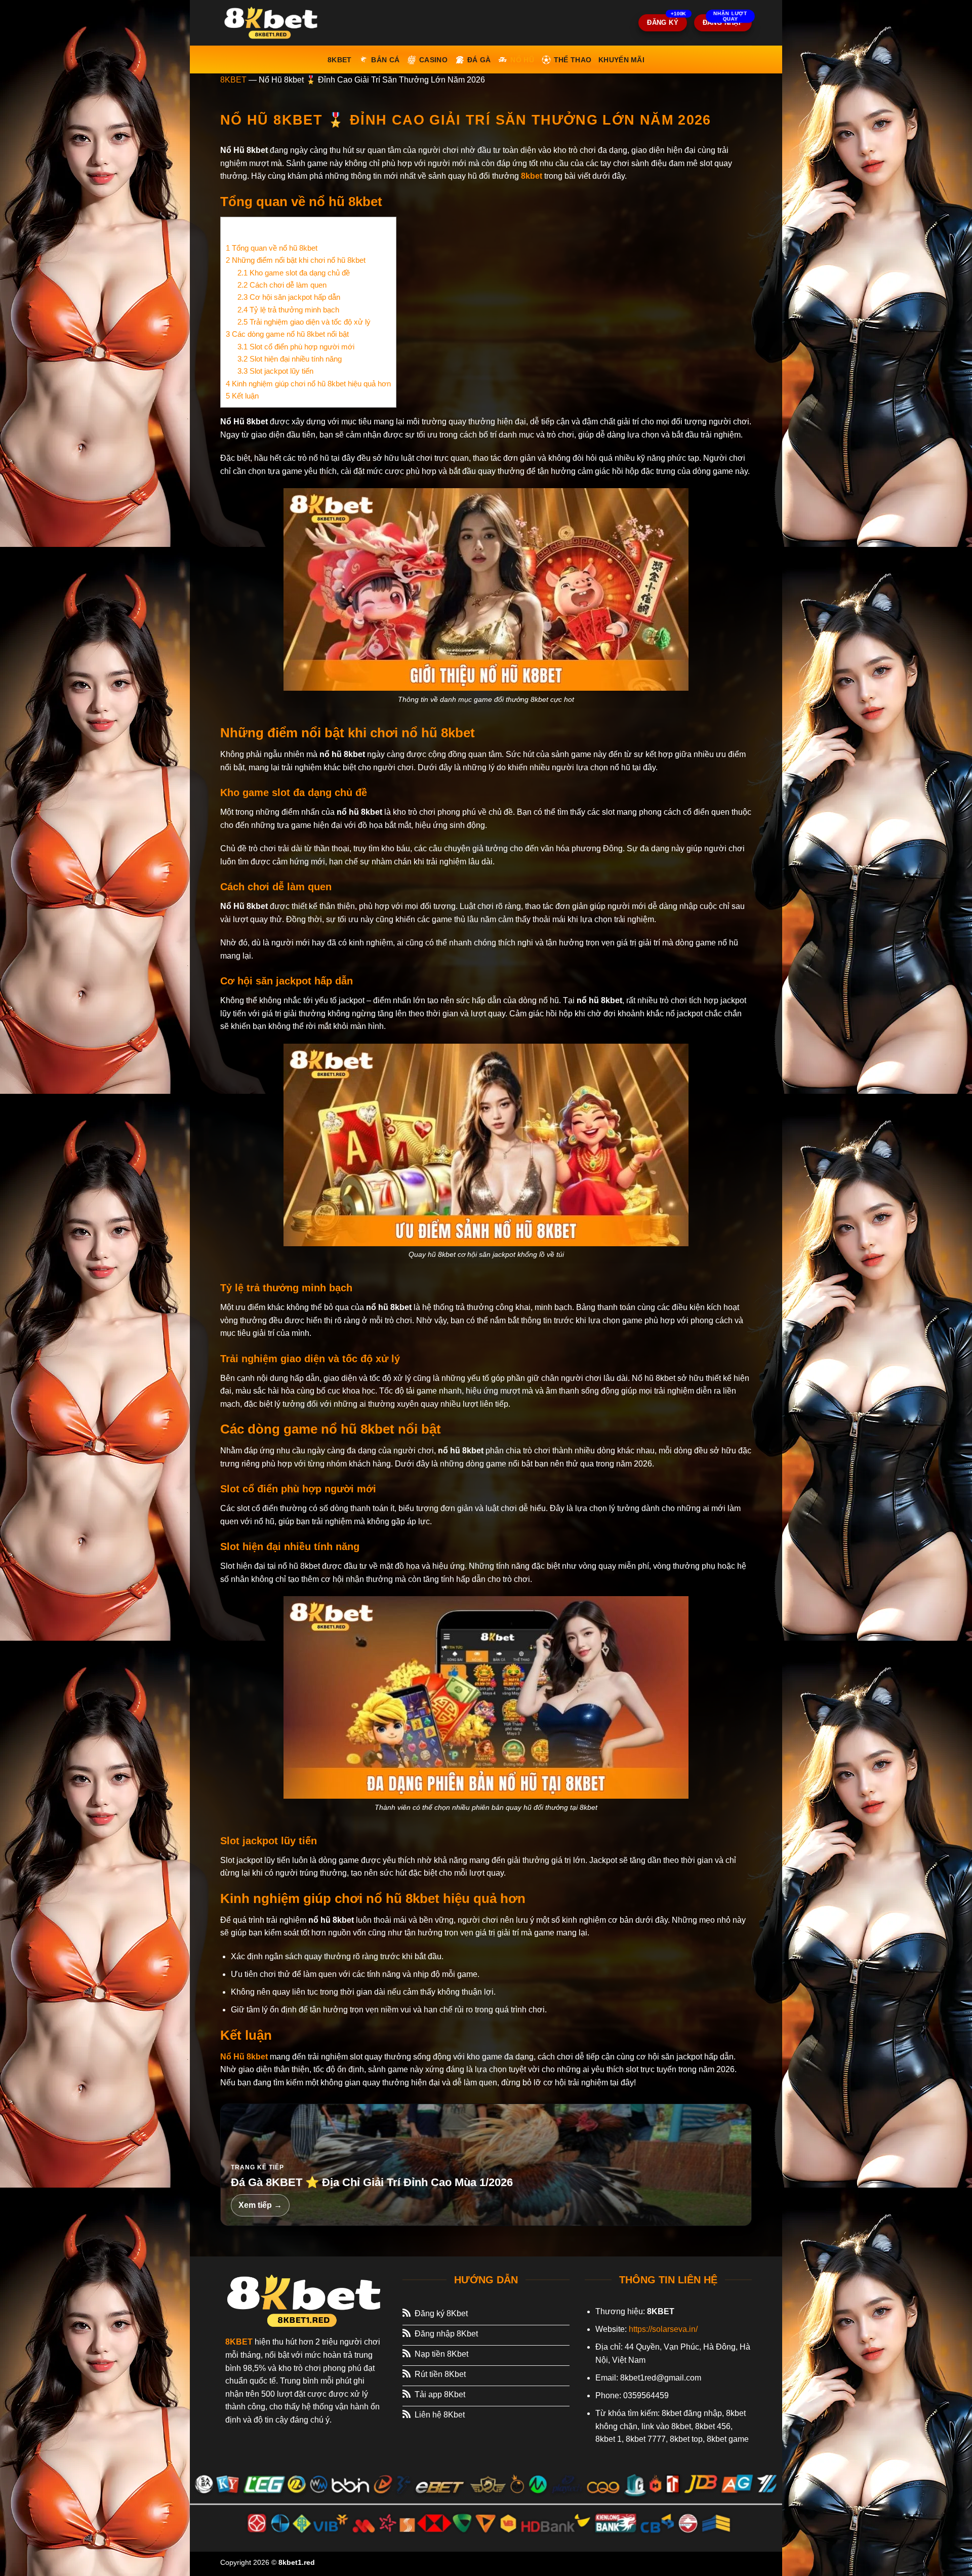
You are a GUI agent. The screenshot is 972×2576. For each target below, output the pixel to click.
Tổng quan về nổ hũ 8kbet (272, 248)
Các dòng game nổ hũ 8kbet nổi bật (287, 334)
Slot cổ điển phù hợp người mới (296, 347)
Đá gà (479, 60)
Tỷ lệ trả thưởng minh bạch (288, 310)
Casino (433, 60)
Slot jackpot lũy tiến (275, 371)
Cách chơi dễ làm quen (282, 285)
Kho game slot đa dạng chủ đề (294, 273)
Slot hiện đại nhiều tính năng (290, 359)
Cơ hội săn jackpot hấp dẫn (289, 297)
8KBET (233, 80)
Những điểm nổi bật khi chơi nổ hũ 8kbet (296, 260)
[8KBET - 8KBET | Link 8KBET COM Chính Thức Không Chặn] (271, 23)
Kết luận (242, 396)
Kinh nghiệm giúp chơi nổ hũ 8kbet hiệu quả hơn (308, 384)
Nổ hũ (522, 60)
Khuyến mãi (621, 60)
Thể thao (573, 60)
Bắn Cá (385, 60)
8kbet (339, 60)
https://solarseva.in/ (663, 2329)
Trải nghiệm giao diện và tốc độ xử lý (304, 322)
